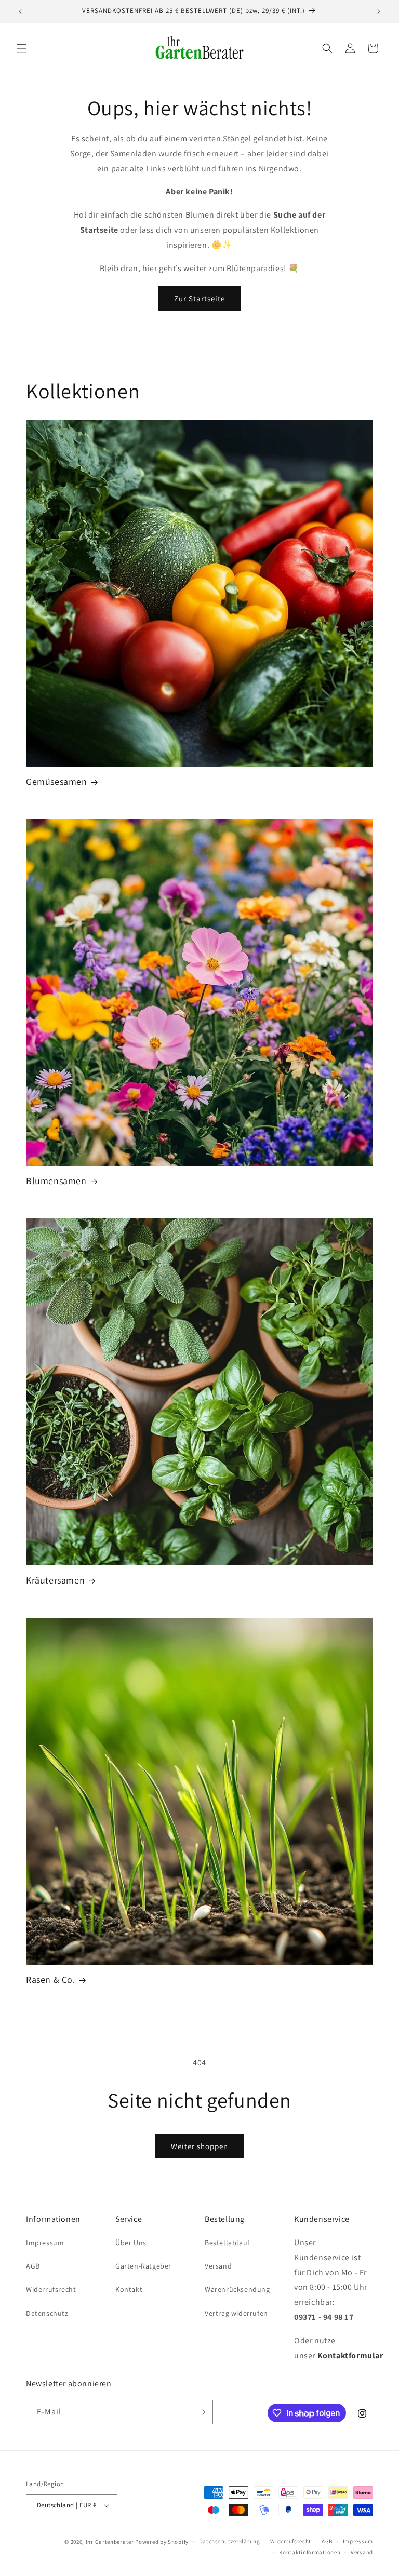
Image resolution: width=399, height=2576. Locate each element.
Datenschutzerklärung (230, 2541)
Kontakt (129, 2289)
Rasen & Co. (51, 1980)
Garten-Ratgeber (143, 2266)
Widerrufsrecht (51, 2289)
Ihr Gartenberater (110, 2542)
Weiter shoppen (199, 2146)
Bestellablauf (227, 2243)
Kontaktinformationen (310, 2552)
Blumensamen (56, 1181)
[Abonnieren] (201, 2412)
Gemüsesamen (57, 781)
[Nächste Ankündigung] (379, 11)
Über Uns (131, 2243)
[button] (22, 48)
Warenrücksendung (237, 2289)
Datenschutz (47, 2313)
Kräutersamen (55, 1580)
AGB (33, 2266)
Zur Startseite (199, 298)
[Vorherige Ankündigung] (20, 11)
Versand (218, 2266)
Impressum (45, 2243)
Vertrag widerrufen (236, 2313)
